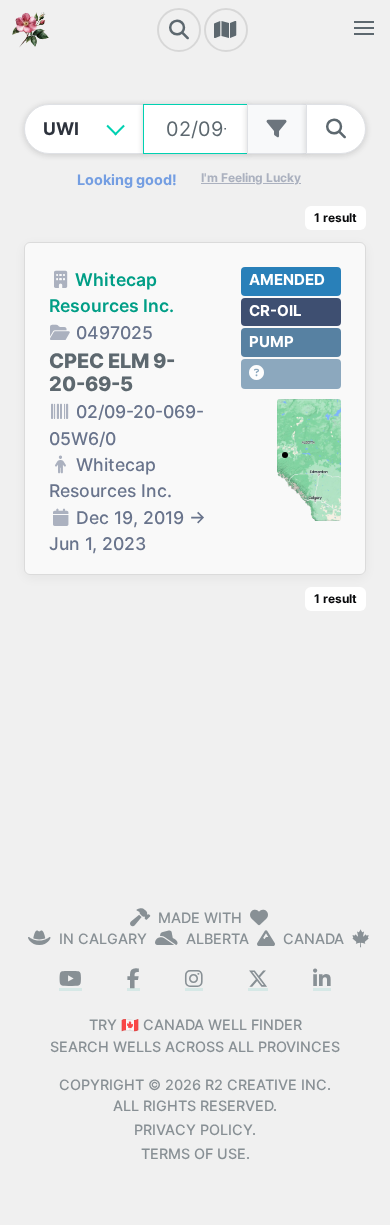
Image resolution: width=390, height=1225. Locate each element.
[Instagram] (194, 979)
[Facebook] (133, 979)
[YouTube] (70, 979)
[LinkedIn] (322, 979)
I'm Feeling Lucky (251, 177)
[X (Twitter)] (258, 979)
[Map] (226, 30)
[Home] (30, 28)
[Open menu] (364, 28)
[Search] (179, 30)
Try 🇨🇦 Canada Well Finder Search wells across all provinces (195, 1035)
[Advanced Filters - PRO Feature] (277, 129)
